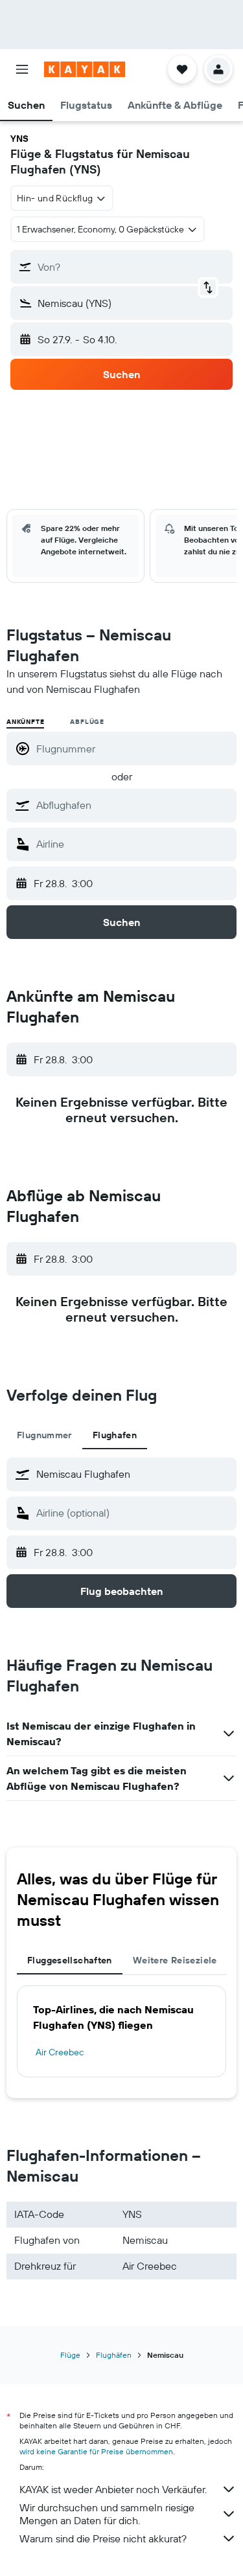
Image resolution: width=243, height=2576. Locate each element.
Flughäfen (114, 2355)
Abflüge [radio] (87, 722)
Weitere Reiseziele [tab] (175, 1960)
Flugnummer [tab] (44, 1435)
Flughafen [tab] (115, 1435)
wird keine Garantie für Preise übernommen (96, 2451)
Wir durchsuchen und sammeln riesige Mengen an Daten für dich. (107, 2514)
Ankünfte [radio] (25, 722)
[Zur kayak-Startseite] (85, 69)
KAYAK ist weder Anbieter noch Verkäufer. (113, 2489)
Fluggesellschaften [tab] (70, 1960)
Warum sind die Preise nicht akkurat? (103, 2538)
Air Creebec (60, 2052)
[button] (22, 69)
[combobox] (133, 805)
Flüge (70, 2355)
